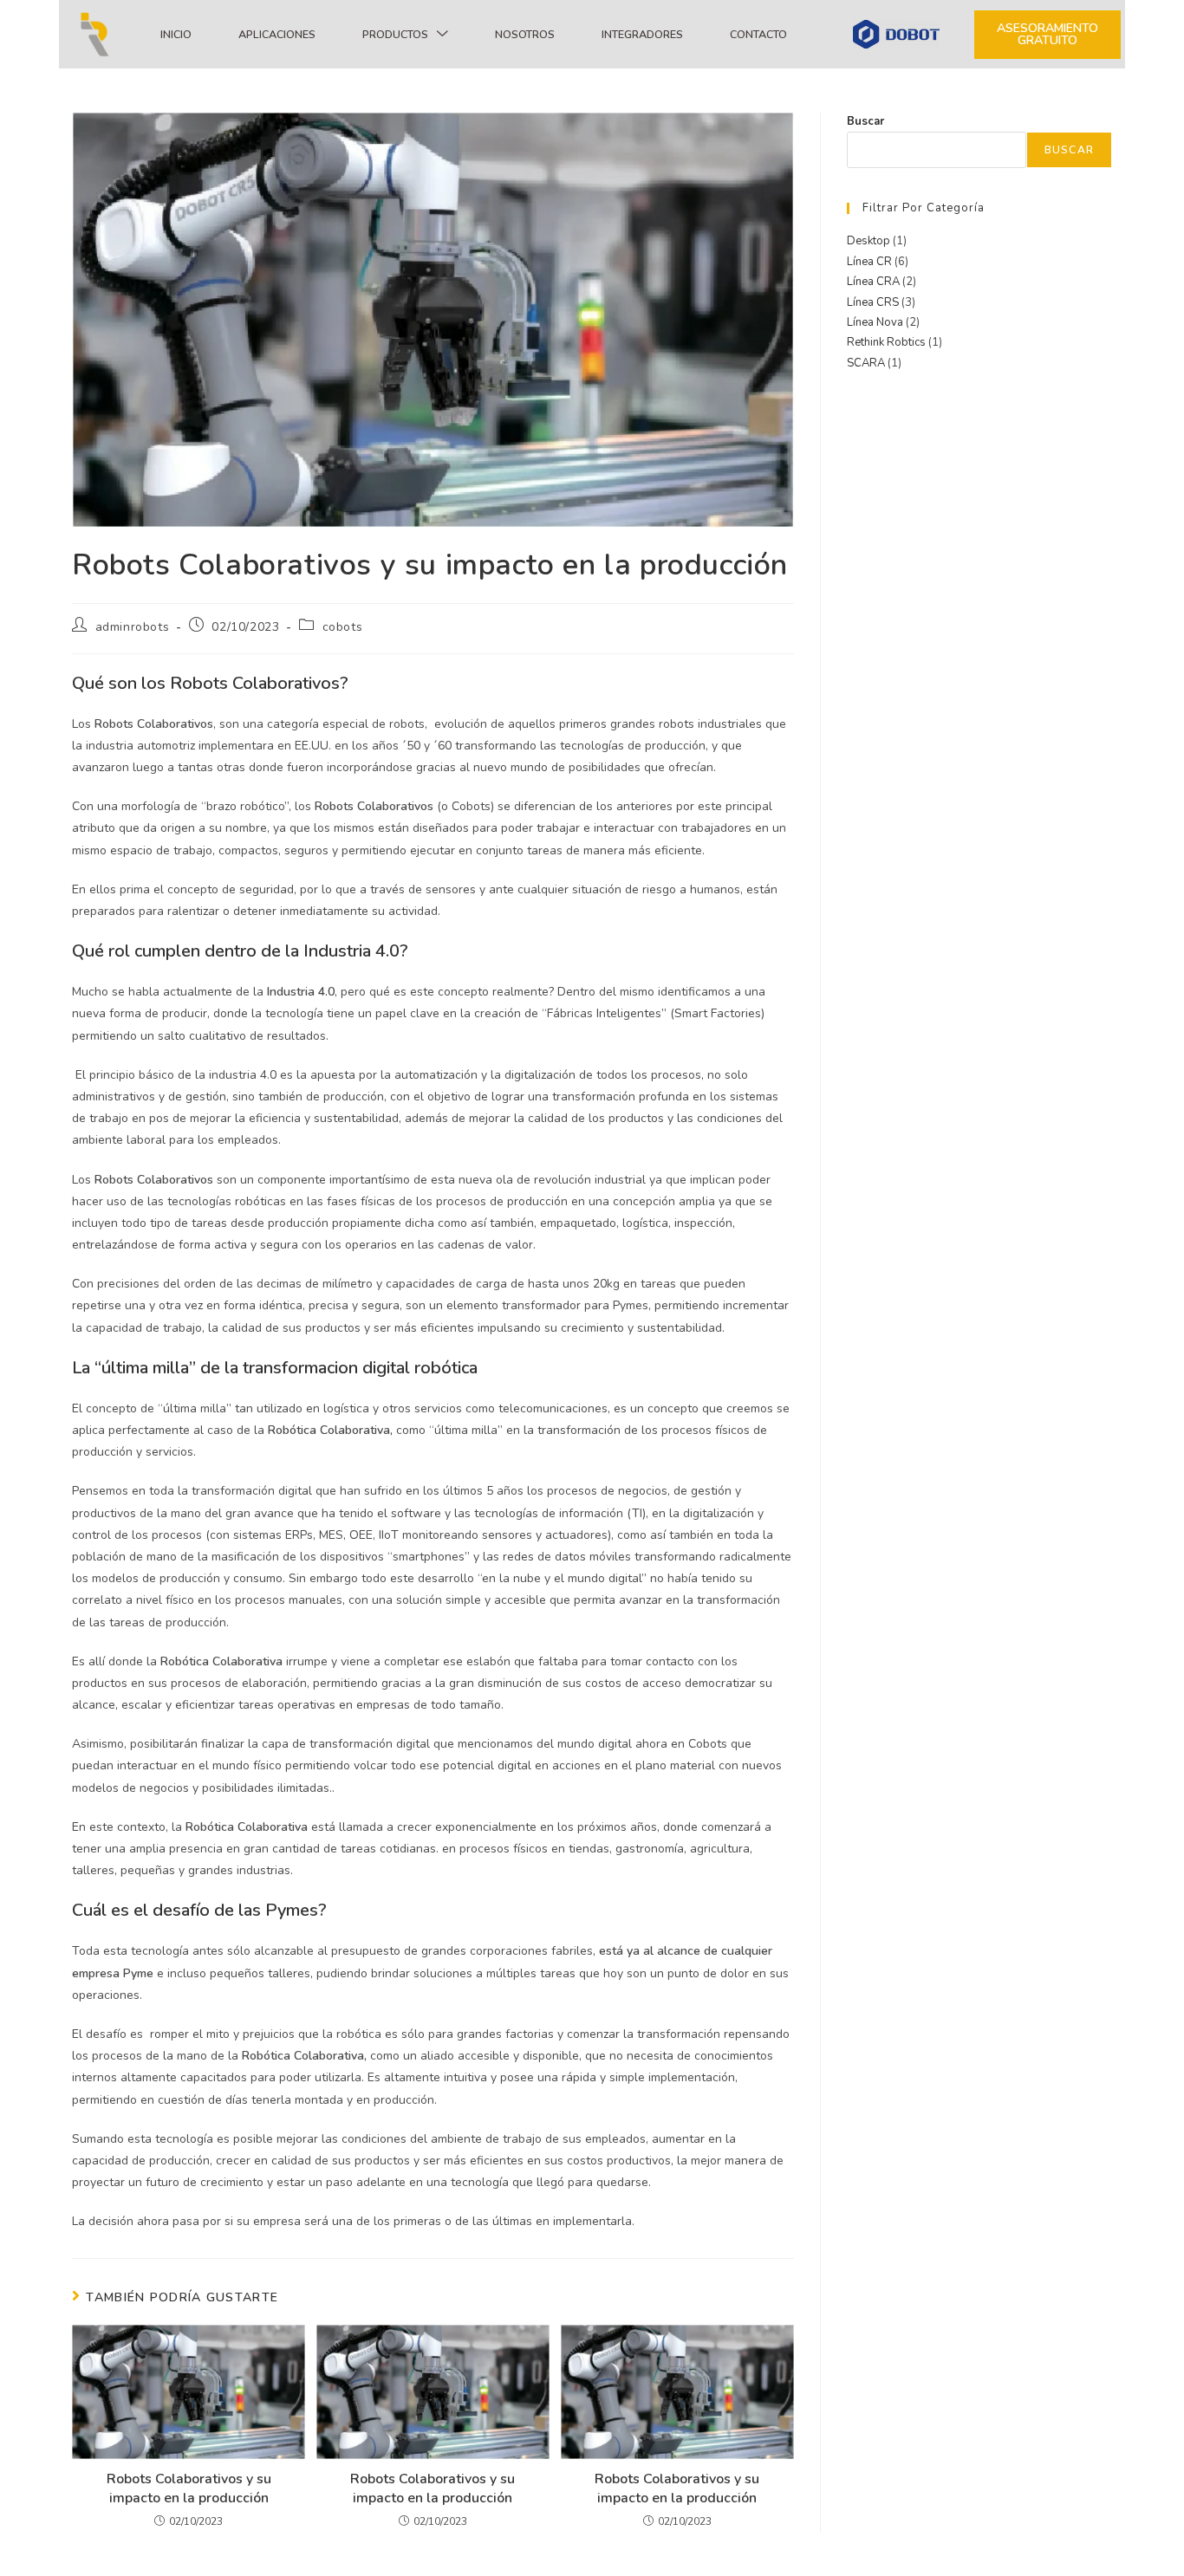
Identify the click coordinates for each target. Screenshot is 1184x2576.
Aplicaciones (277, 34)
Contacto (758, 34)
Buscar (865, 121)
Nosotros (525, 34)
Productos (395, 34)
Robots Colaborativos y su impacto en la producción (189, 2488)
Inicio (176, 34)
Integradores (642, 34)
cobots (343, 627)
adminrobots (133, 627)
